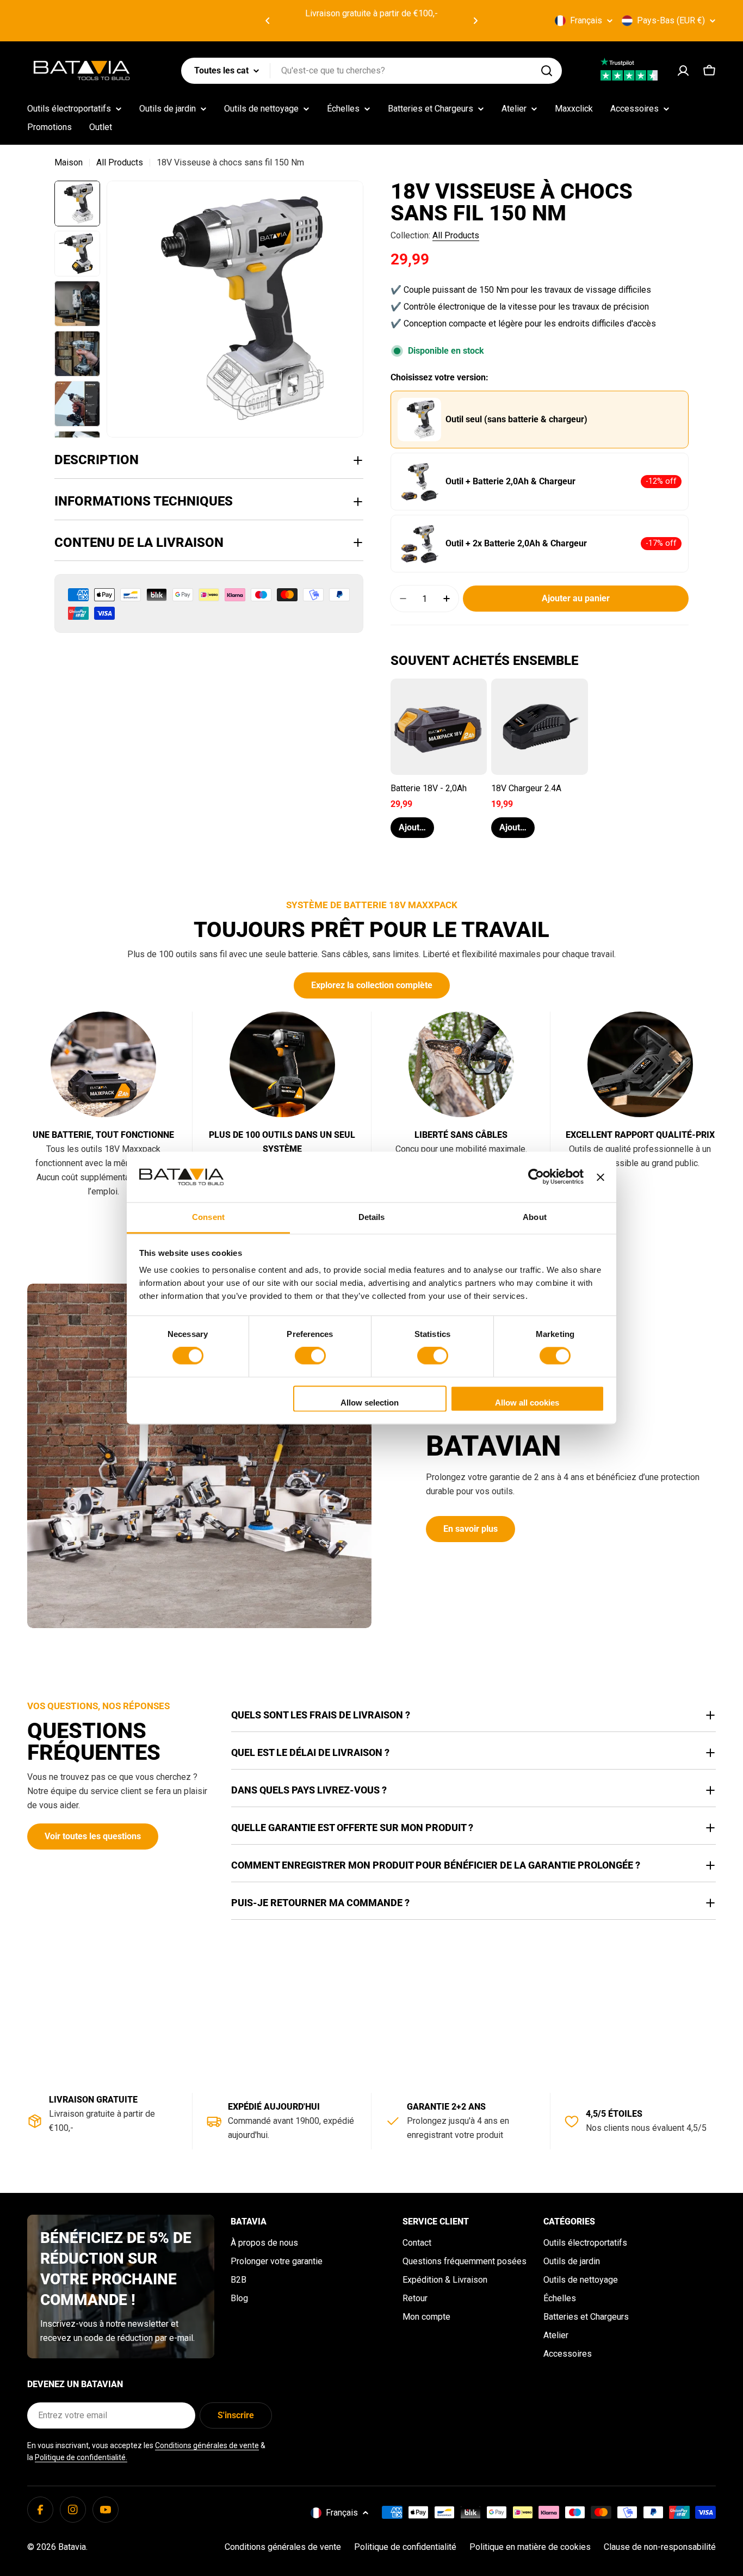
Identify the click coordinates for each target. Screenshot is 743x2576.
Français (586, 20)
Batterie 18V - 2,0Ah (429, 788)
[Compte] (683, 71)
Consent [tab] (208, 1217)
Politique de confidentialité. (81, 2457)
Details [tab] (372, 1217)
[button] (268, 21)
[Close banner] (600, 1177)
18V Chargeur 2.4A (526, 788)
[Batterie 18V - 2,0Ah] (439, 727)
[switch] (310, 1356)
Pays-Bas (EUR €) (671, 20)
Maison (69, 162)
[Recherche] (547, 71)
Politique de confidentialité (405, 2547)
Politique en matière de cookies (530, 2547)
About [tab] (535, 1217)
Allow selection (370, 1403)
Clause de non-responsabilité (660, 2547)
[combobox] (371, 71)
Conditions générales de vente (207, 2445)
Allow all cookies (527, 1403)
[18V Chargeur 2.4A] (539, 727)
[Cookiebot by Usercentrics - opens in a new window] (536, 1177)
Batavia (72, 2547)
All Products (120, 162)
